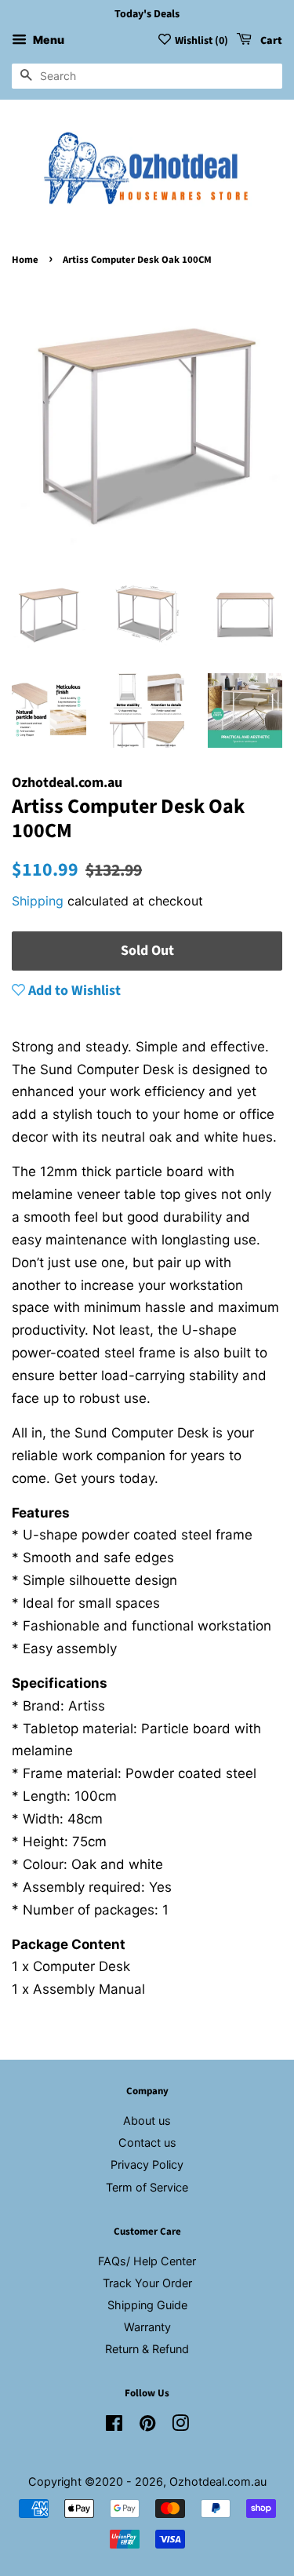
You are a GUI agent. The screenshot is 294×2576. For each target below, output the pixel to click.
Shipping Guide (147, 2305)
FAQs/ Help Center (147, 2261)
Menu (47, 40)
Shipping (38, 901)
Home (25, 260)
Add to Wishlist (73, 991)
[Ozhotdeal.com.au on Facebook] (114, 2426)
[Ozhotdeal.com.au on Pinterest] (147, 2426)
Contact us (147, 2142)
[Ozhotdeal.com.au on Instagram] (180, 2426)
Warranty (147, 2327)
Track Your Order (147, 2283)
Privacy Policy (147, 2164)
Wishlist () (201, 41)
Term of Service (147, 2187)
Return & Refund (147, 2349)
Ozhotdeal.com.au (218, 2481)
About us (147, 2121)
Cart (270, 41)
